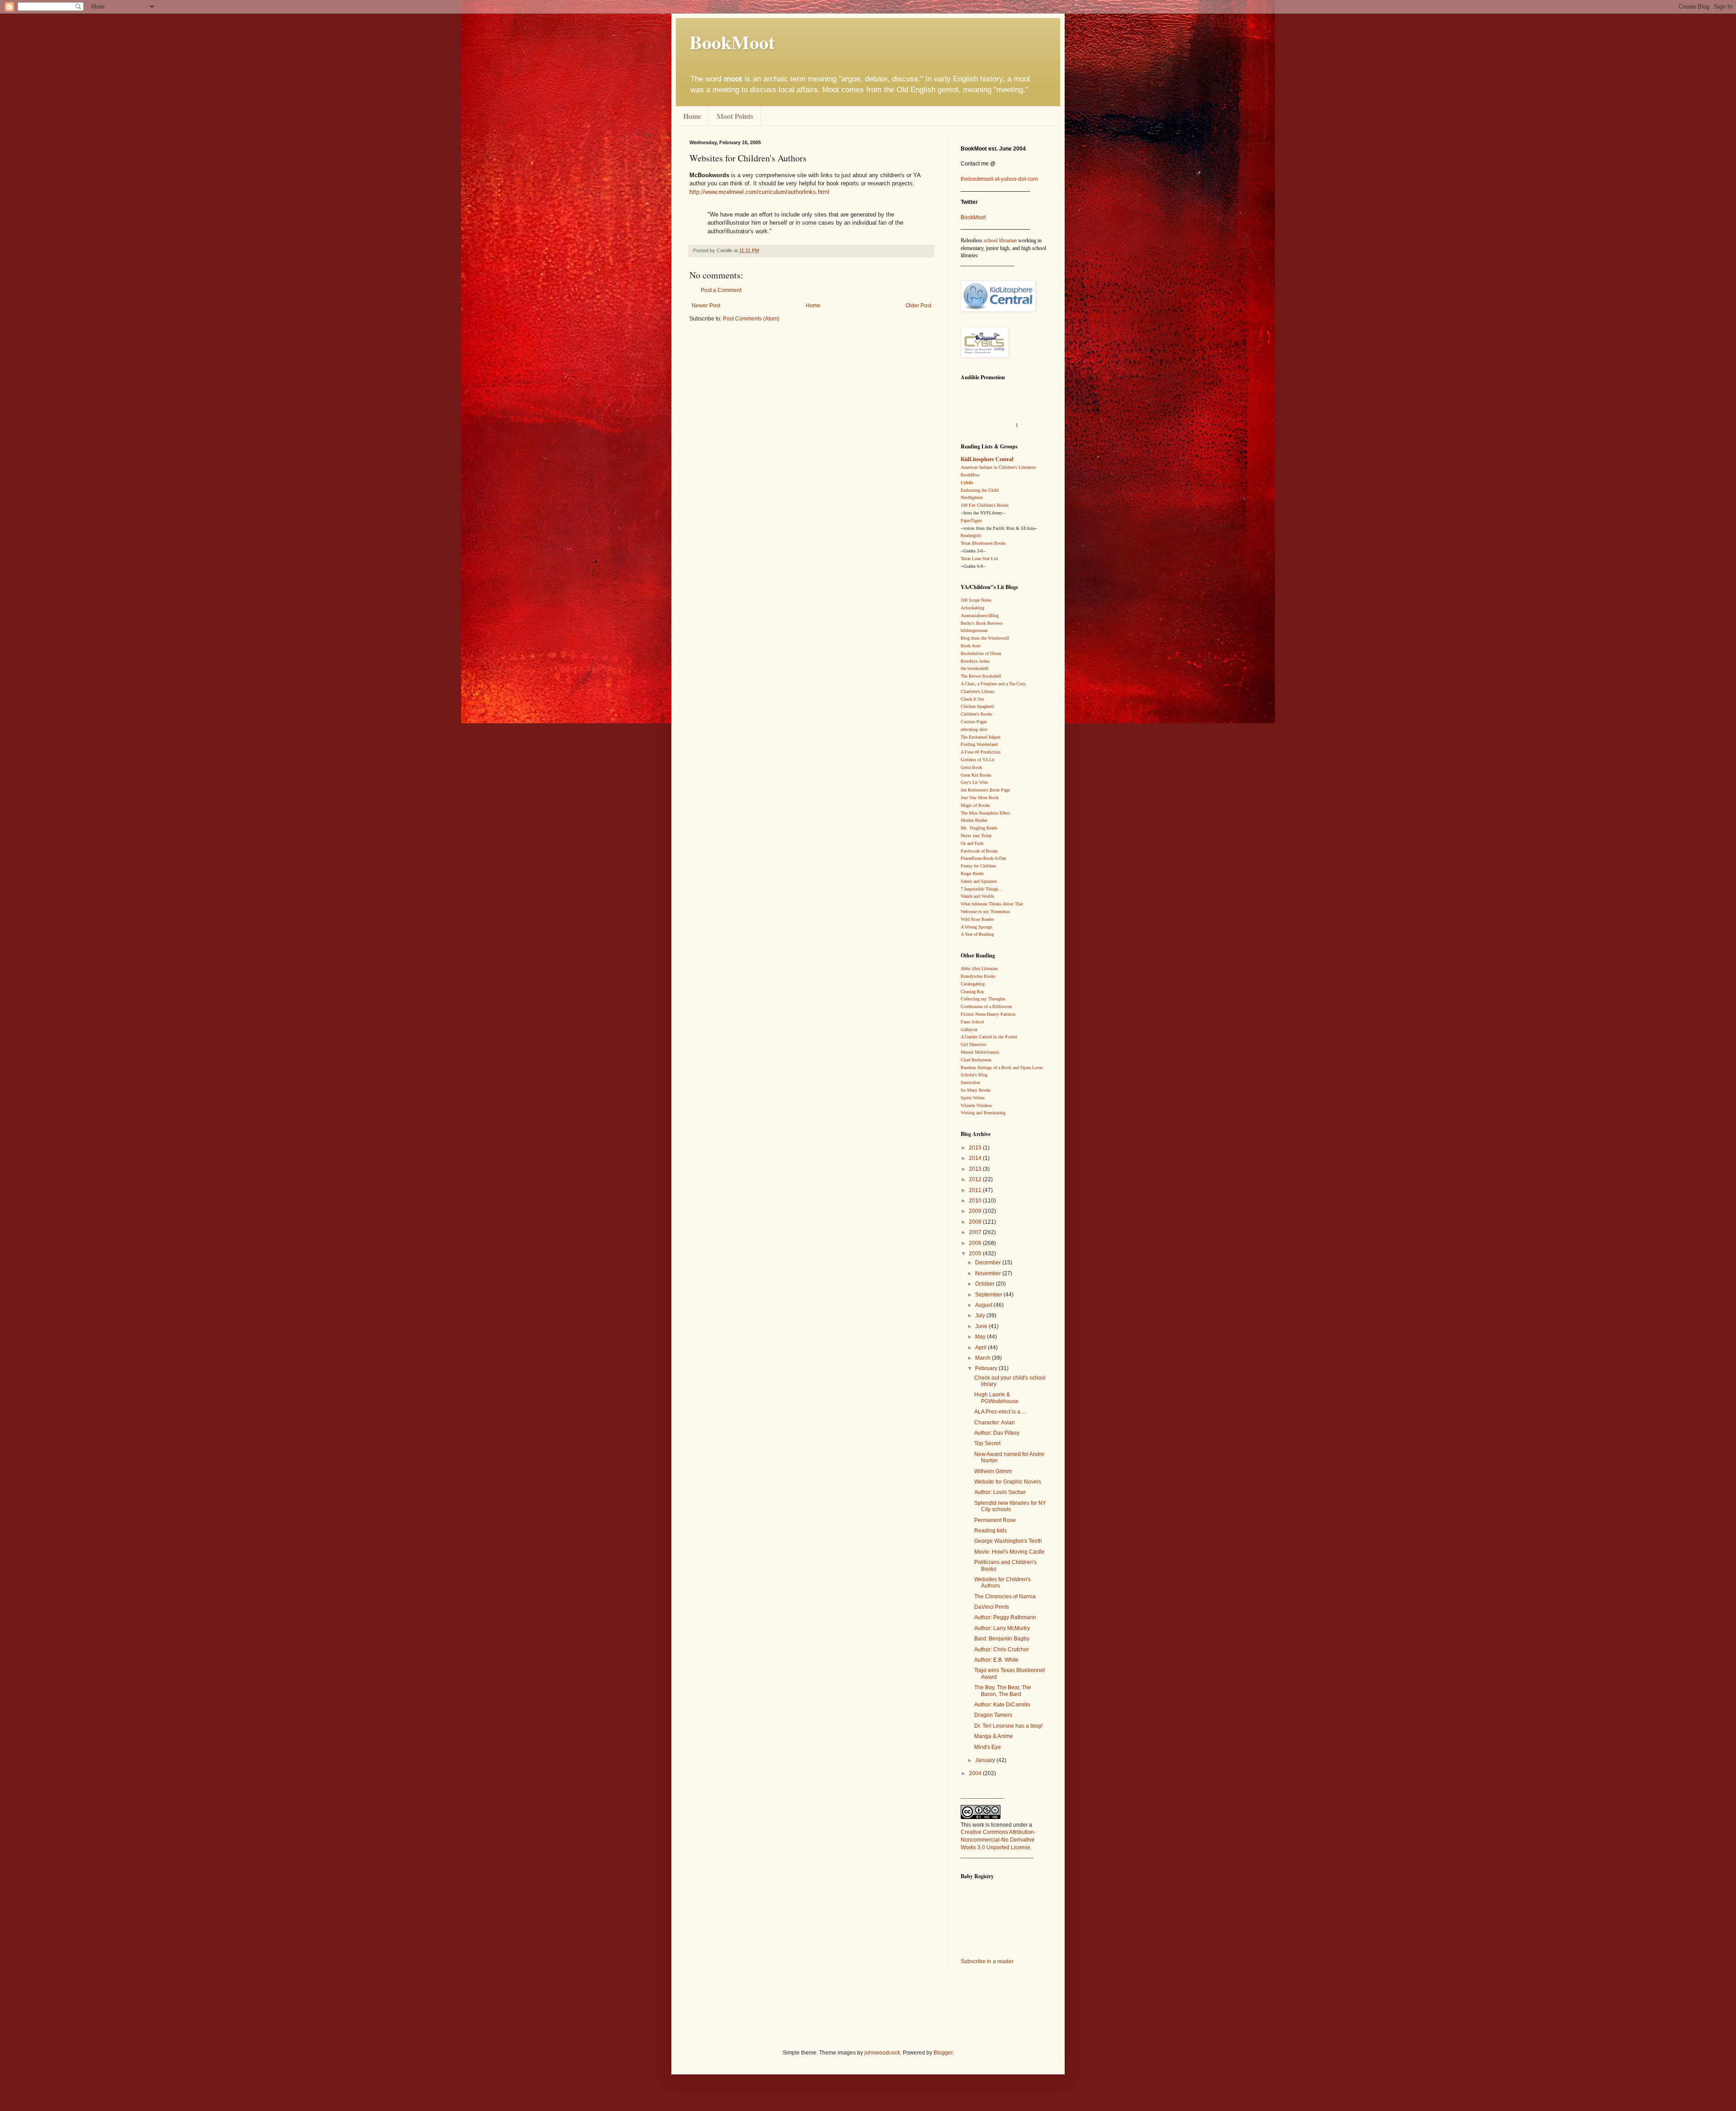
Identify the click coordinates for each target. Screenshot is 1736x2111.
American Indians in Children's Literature (998, 467)
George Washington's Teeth (1008, 1541)
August (984, 1305)
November (989, 1273)
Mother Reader (974, 820)
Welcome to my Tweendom (985, 912)
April (981, 1348)
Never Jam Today (976, 836)
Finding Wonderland (979, 744)
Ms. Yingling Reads (979, 828)
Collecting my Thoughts (983, 999)
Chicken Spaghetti (977, 706)
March (984, 1358)
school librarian (1000, 240)
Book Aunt (971, 646)
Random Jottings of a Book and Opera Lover (1002, 1067)
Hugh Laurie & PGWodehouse (996, 1398)
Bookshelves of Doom (981, 653)
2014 (976, 1158)
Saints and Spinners (979, 881)
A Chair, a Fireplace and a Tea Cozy (993, 684)
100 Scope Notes (976, 600)
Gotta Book (971, 767)
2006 (976, 1243)
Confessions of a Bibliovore (986, 1006)
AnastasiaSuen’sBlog (980, 615)
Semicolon (970, 1082)
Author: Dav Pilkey (997, 1433)
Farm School (972, 1022)
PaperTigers (971, 521)
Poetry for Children (978, 866)
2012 (976, 1179)
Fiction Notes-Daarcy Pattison (988, 1014)
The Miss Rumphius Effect (985, 813)
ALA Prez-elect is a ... (1000, 1412)
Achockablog (972, 608)
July (981, 1315)
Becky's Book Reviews (982, 623)
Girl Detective (973, 1044)
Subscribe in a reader (987, 1961)
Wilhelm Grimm (993, 1471)
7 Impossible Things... (981, 889)
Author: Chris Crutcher (1002, 1649)
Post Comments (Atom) (751, 319)
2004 (976, 1773)
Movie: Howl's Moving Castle (1010, 1552)
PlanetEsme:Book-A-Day (984, 858)
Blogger (943, 2053)
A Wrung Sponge (976, 927)
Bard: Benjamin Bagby (1002, 1639)
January (986, 1760)
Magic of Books (975, 805)
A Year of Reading (977, 934)
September (989, 1295)
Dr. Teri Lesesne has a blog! (1008, 1726)
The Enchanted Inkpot (981, 737)
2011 (976, 1190)
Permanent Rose (995, 1520)
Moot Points (735, 116)
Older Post (918, 306)
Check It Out (972, 699)
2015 (976, 1148)
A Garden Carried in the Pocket (989, 1037)
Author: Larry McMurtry (1002, 1628)
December (989, 1263)
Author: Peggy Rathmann (1005, 1617)
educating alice (974, 729)
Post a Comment (721, 290)
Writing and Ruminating (983, 1113)
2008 (976, 1222)
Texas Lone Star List (979, 558)
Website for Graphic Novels (1008, 1482)
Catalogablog (973, 984)
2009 (976, 1211)
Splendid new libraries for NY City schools (1010, 1506)
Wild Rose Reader (977, 919)
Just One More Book (980, 798)
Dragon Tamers (993, 1715)
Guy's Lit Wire (974, 782)
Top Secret (987, 1443)
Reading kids (991, 1531)
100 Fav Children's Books (985, 505)
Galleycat (969, 1030)
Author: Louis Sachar (1000, 1492)
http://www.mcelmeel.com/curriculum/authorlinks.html (759, 192)
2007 (976, 1232)
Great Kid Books (976, 775)
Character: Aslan (995, 1423)
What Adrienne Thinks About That (992, 904)
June (982, 1326)
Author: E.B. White (996, 1660)
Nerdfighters (972, 497)
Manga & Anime (994, 1736)
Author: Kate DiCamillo (1002, 1705)
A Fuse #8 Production (981, 752)
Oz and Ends (972, 843)
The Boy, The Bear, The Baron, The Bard (1003, 1691)
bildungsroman (974, 630)
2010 (976, 1201)
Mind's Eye (988, 1747)
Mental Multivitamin (980, 1052)
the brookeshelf (974, 668)
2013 (976, 1169)
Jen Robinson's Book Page (985, 790)
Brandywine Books (978, 976)
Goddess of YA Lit (978, 760)
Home (692, 116)
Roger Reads (972, 874)
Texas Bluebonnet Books (983, 543)
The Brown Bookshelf (981, 676)
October (986, 1284)
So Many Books (976, 1090)
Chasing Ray (972, 992)
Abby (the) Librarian (979, 968)
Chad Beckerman (976, 1060)
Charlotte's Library (978, 691)
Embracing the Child (980, 490)
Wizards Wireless (976, 1105)
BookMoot (973, 217)
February (987, 1368)
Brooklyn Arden (975, 661)
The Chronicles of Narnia (1005, 1597)
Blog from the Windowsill (985, 638)
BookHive (970, 475)
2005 (976, 1253)
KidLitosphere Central (987, 459)
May (981, 1337)
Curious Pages (974, 722)
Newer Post (706, 306)
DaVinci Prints (992, 1607)
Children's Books (976, 714)
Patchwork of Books (979, 851)
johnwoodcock (882, 2053)
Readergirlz (971, 535)
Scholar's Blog (974, 1075)
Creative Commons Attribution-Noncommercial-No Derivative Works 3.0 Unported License (998, 1840)
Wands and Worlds (977, 896)
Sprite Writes (973, 1098)
